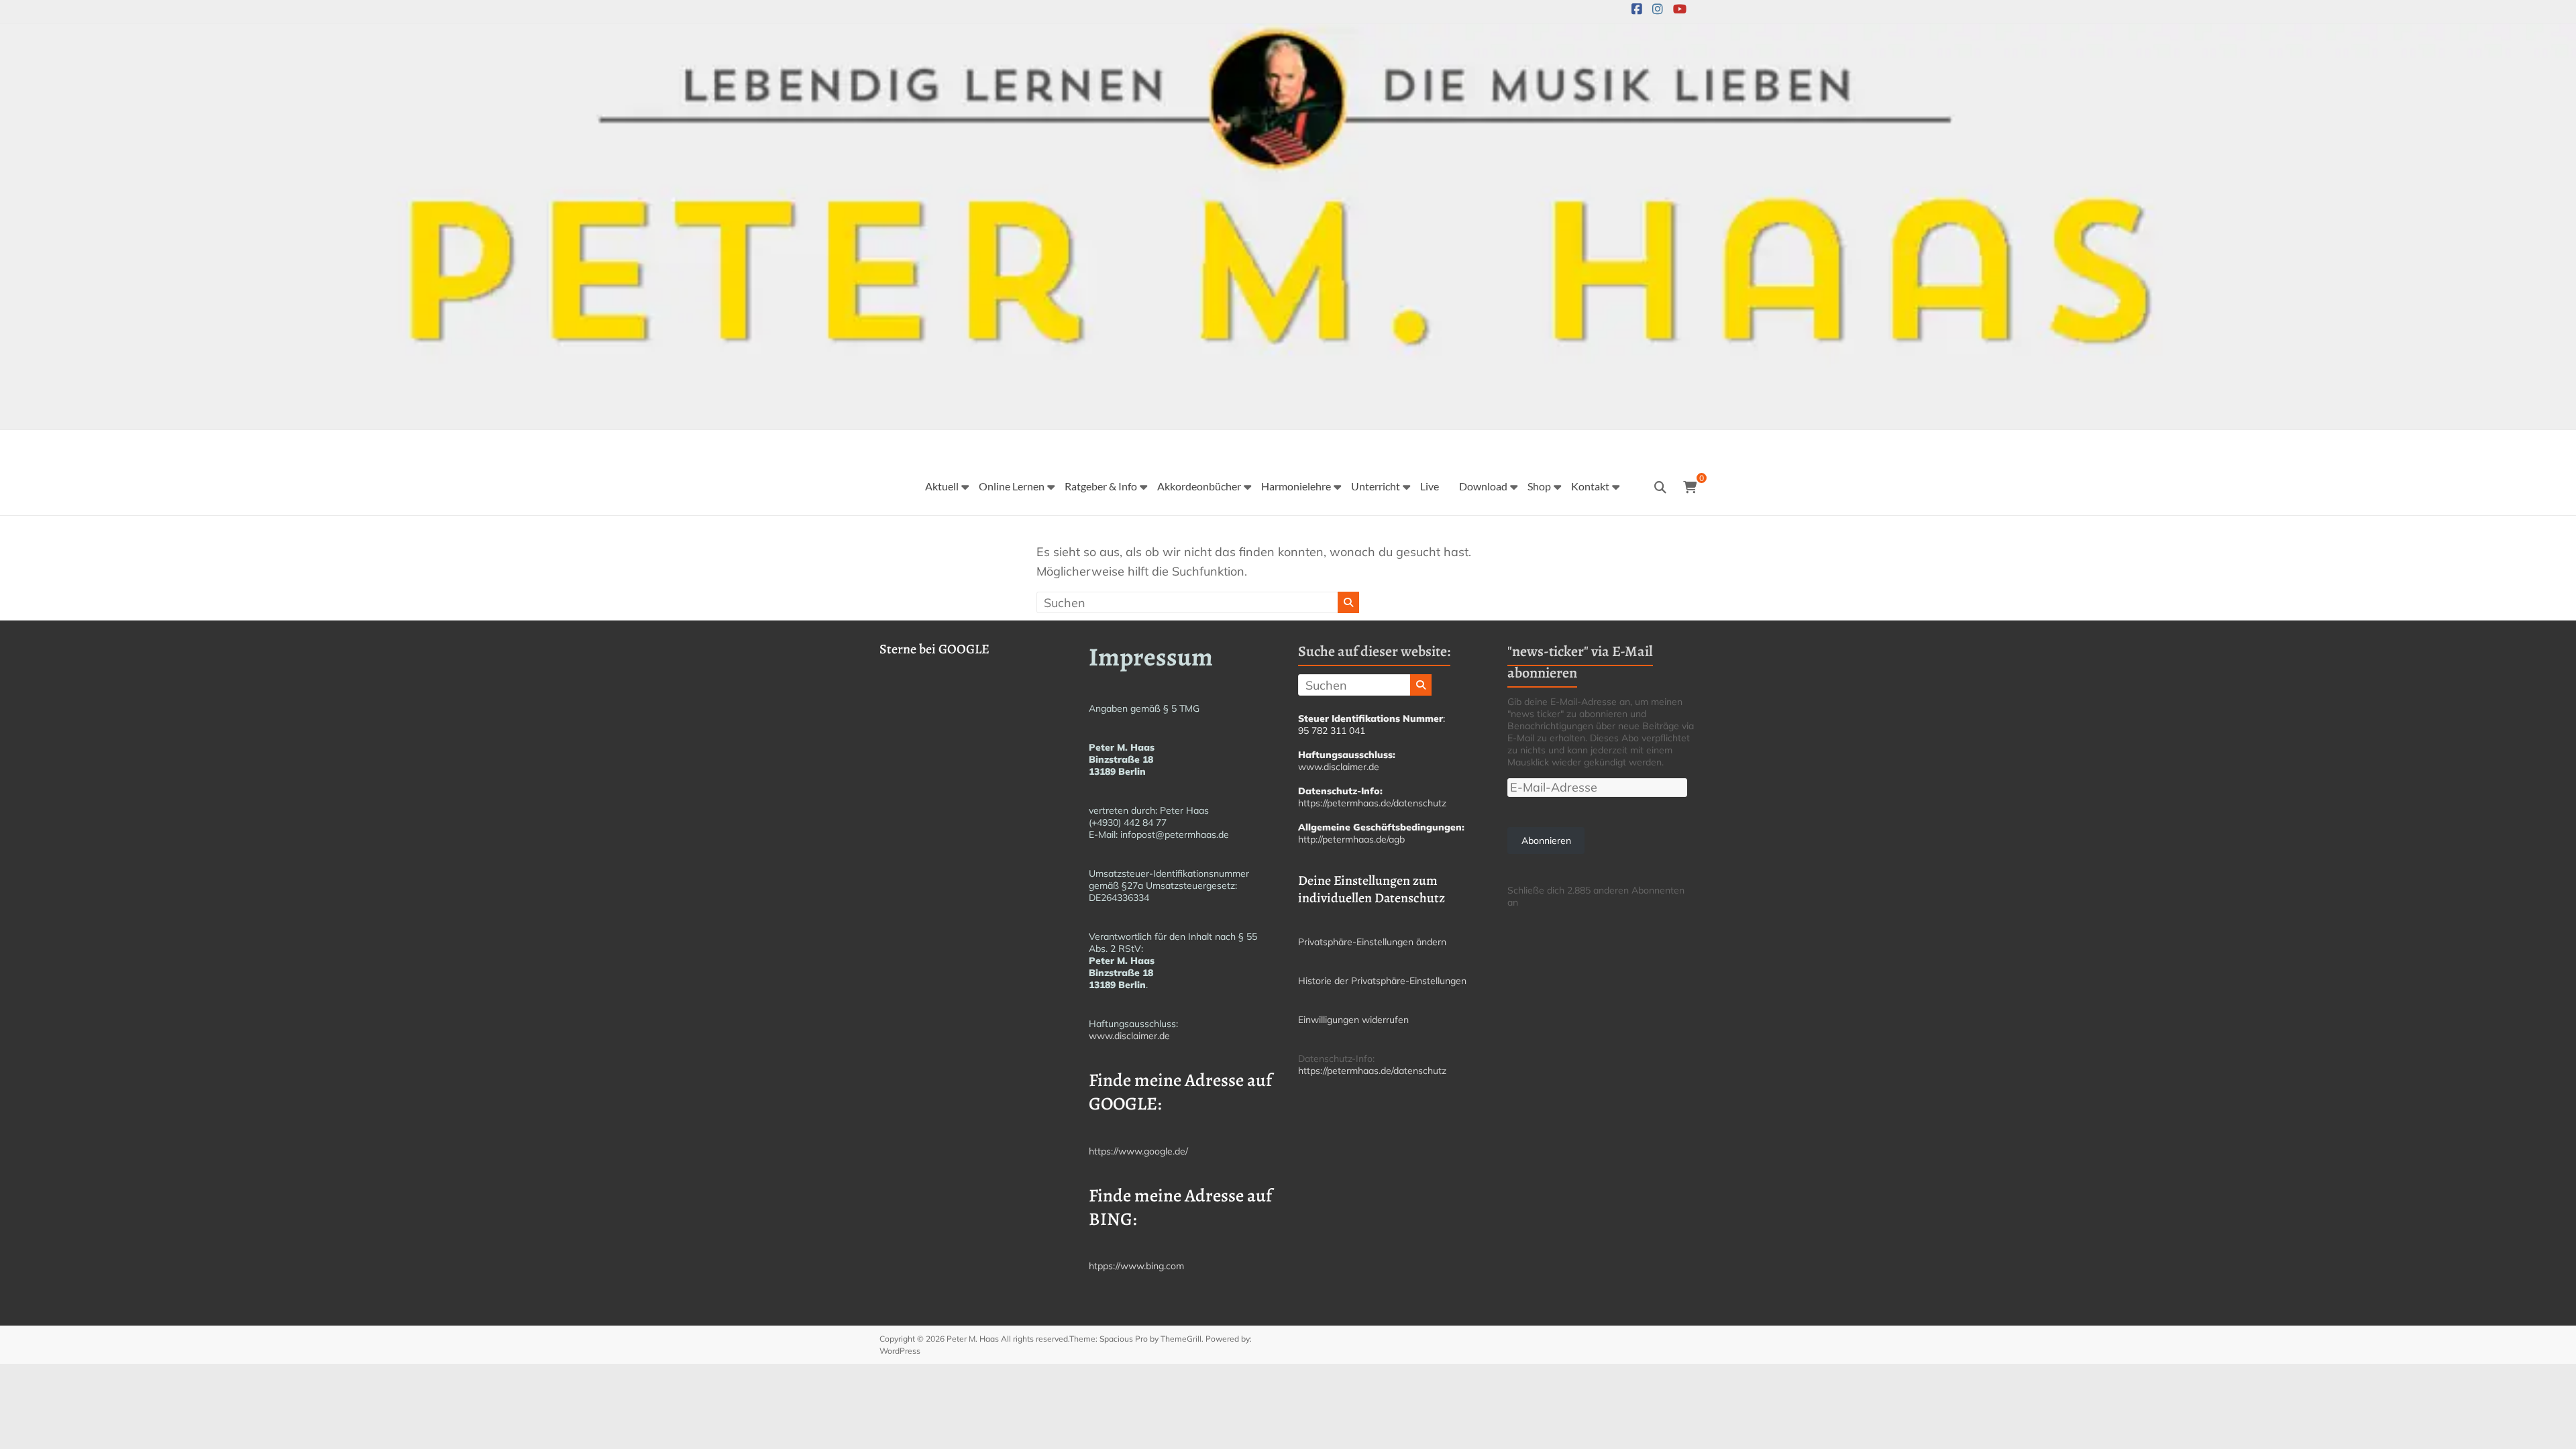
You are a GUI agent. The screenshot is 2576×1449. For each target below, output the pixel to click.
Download (1483, 486)
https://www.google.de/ (1138, 1151)
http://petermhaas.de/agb (1351, 839)
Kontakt (1590, 486)
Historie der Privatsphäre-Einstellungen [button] (1382, 981)
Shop (1539, 486)
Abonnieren (1546, 841)
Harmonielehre (1296, 486)
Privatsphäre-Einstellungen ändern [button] (1372, 942)
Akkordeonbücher (1199, 486)
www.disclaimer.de (1129, 1036)
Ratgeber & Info (1101, 486)
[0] (1690, 488)
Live (1430, 486)
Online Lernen (1012, 486)
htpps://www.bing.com (1136, 1266)
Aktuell (942, 486)
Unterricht (1376, 486)
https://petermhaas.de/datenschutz (1372, 803)
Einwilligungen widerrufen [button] (1353, 1020)
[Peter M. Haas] (1288, 33)
